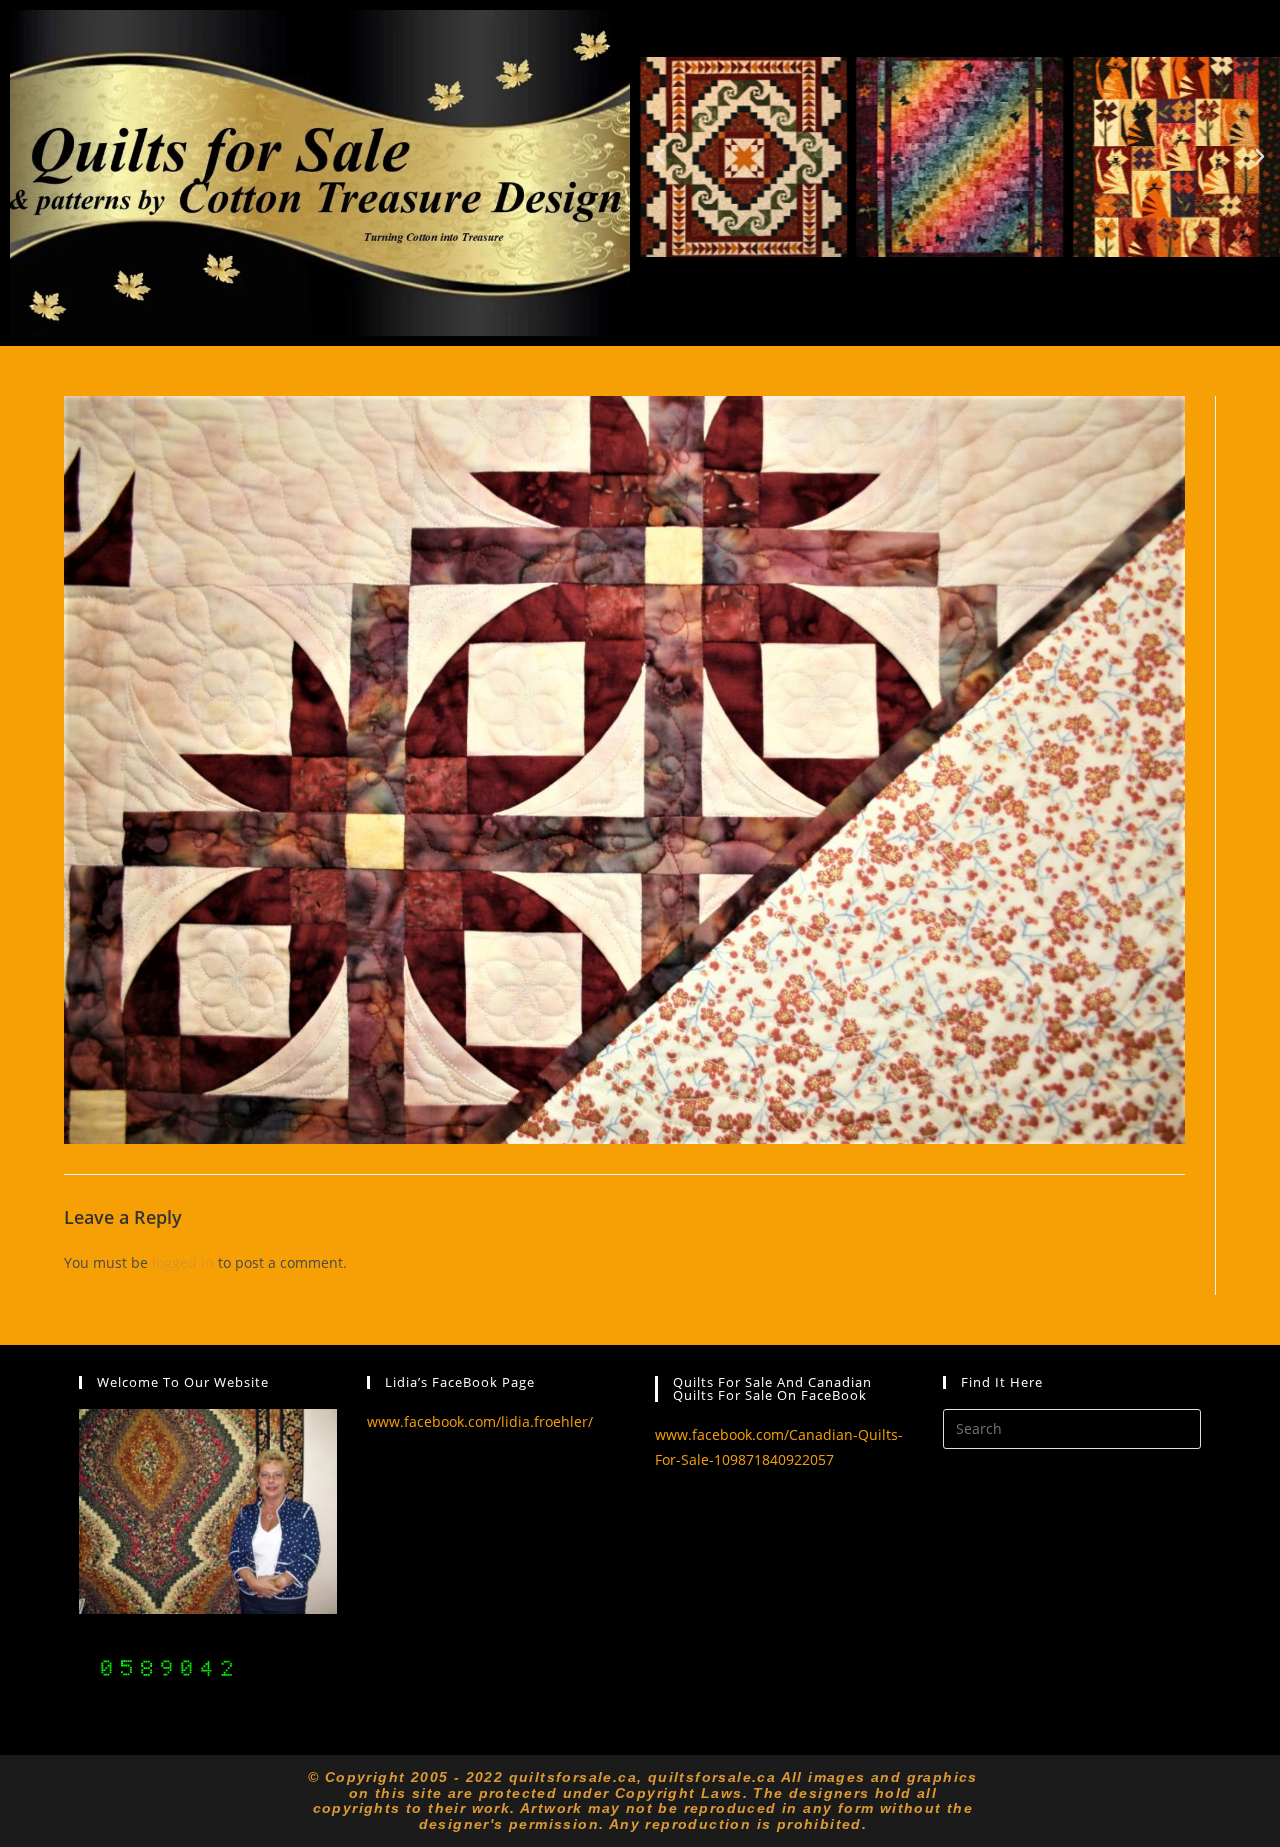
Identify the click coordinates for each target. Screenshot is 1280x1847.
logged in (183, 1262)
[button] (660, 157)
